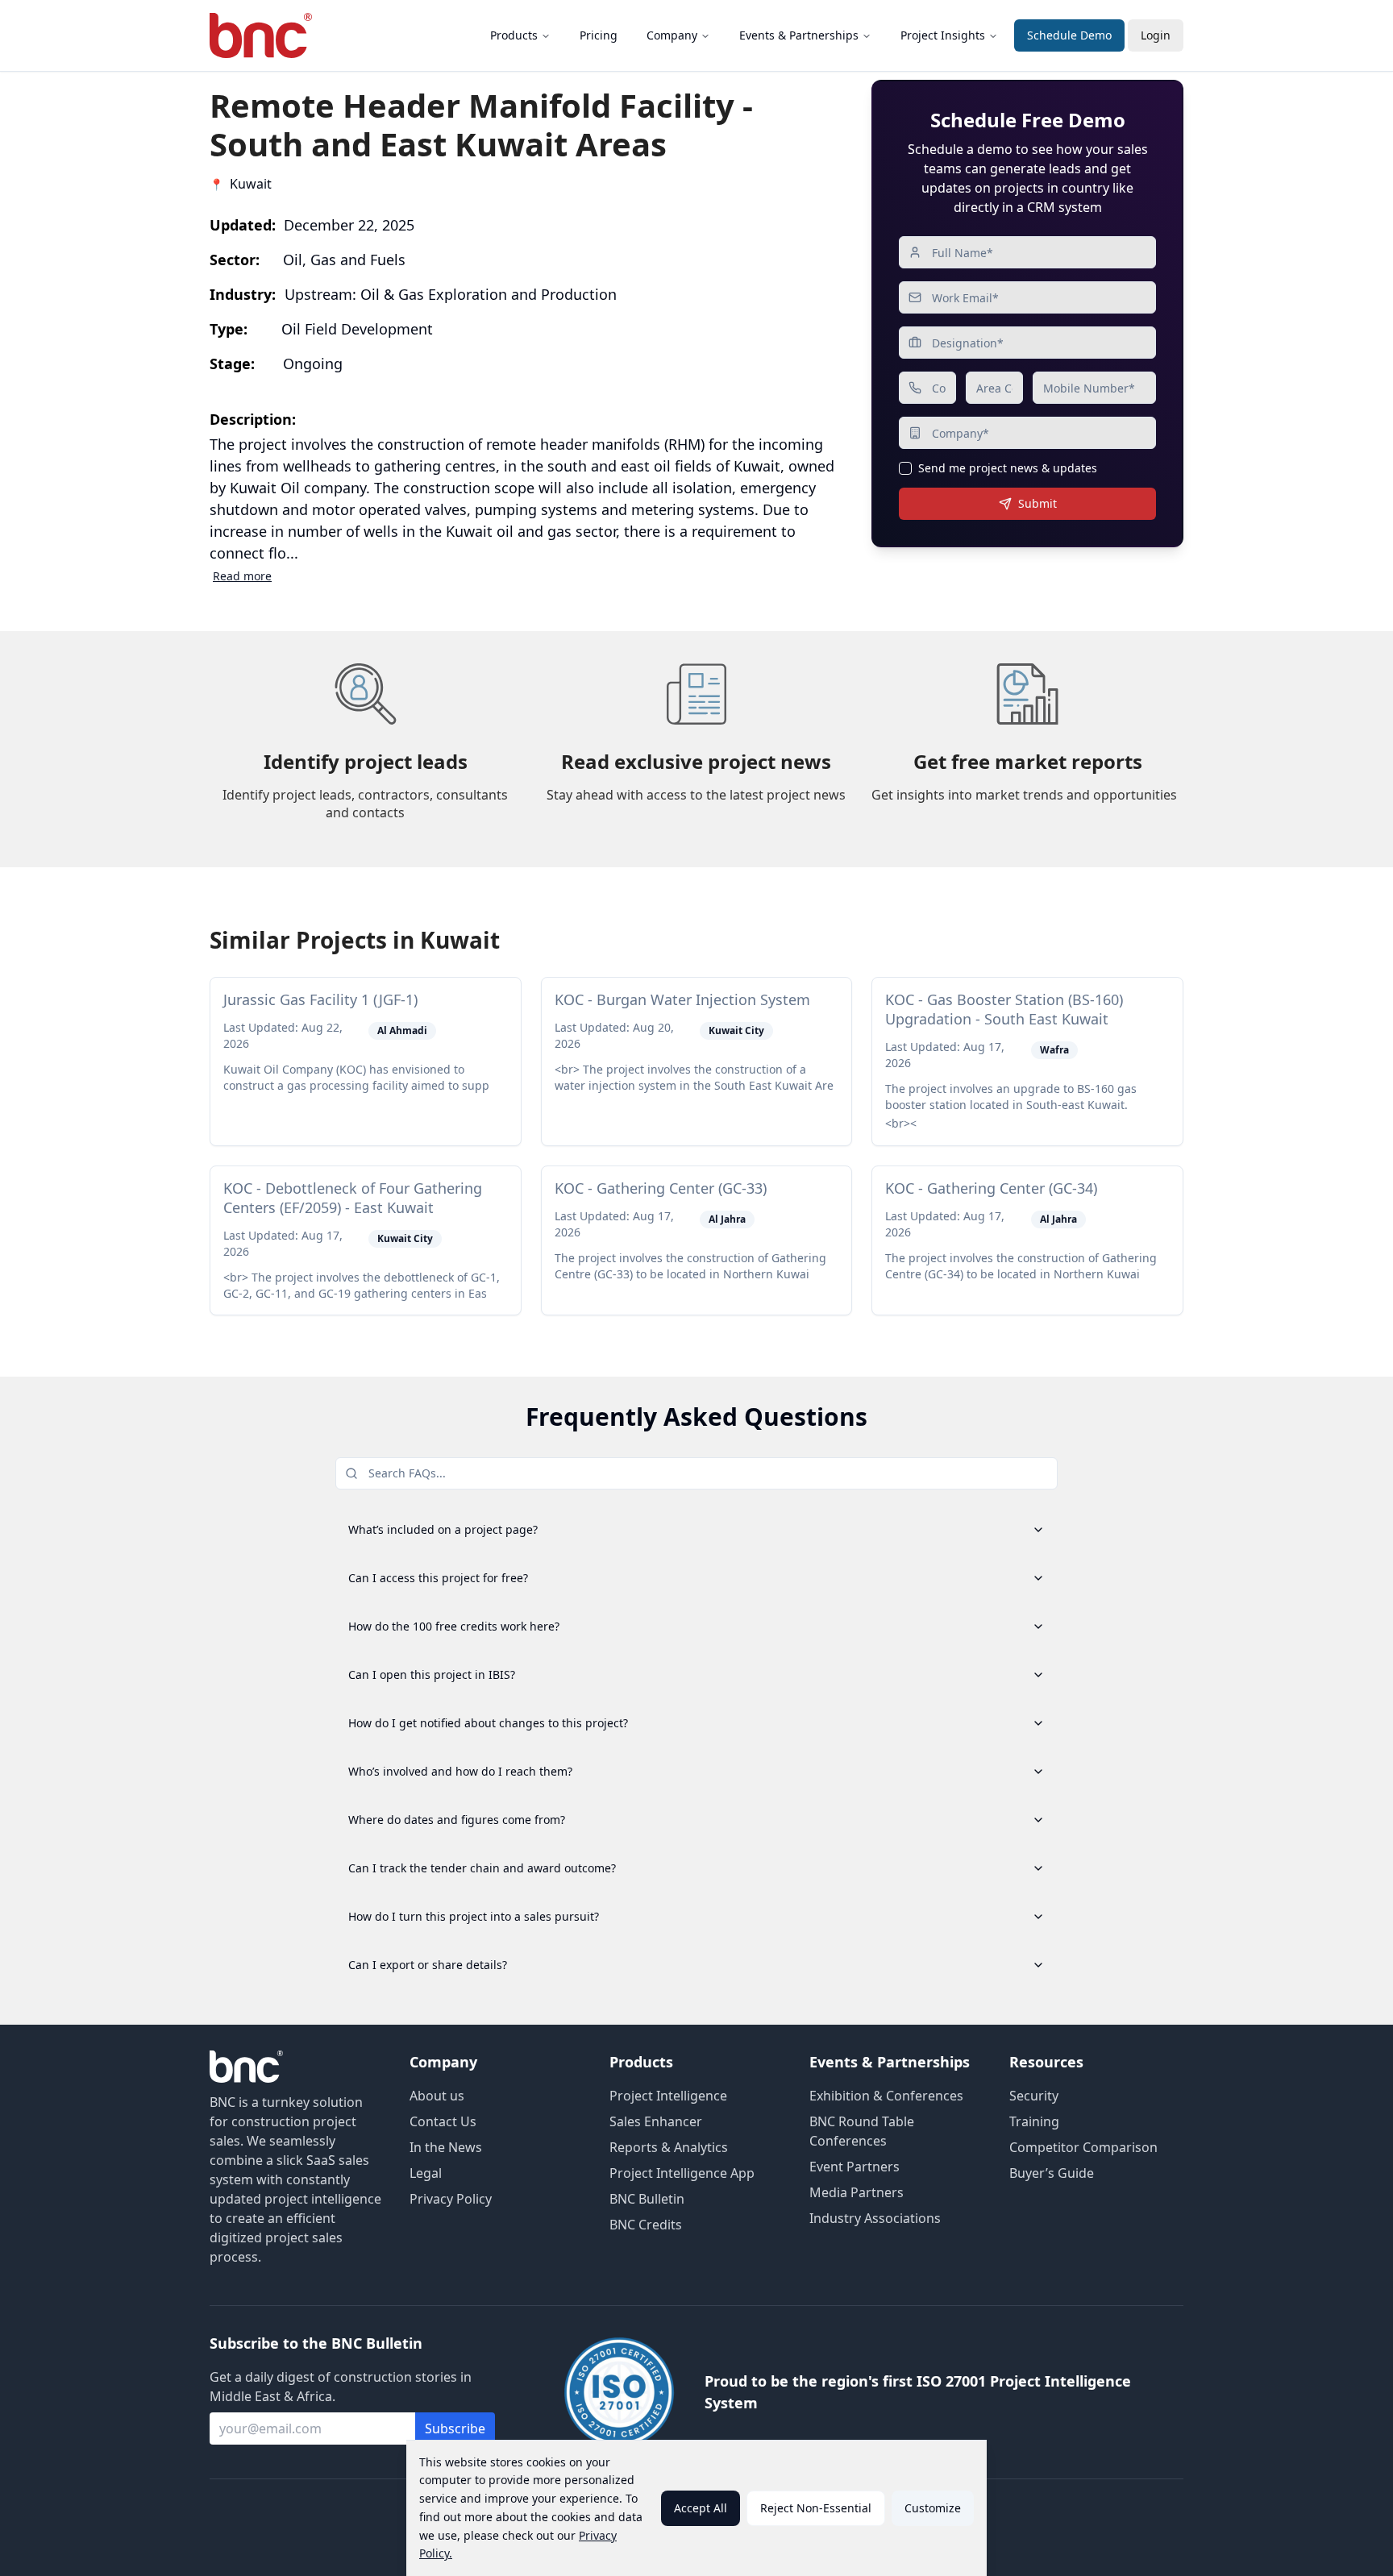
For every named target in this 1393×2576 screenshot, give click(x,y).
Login (1156, 35)
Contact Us (443, 2121)
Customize (933, 2508)
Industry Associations (875, 2218)
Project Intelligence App (682, 2173)
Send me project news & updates (1008, 468)
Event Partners (855, 2167)
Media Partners (857, 2192)
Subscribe (455, 2429)
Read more (242, 576)
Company (672, 35)
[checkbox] (905, 468)
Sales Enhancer (656, 2121)
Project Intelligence (668, 2096)
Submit (1037, 503)
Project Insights (943, 35)
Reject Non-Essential (816, 2508)
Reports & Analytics (669, 2147)
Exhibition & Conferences (886, 2096)
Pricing (599, 35)
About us (437, 2096)
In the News (446, 2147)
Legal (426, 2173)
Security (1034, 2096)
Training (1034, 2121)
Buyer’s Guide (1052, 2173)
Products (514, 35)
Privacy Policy (451, 2199)
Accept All (701, 2508)
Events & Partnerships (799, 35)
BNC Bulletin (647, 2199)
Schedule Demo (1069, 35)
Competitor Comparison (1083, 2147)
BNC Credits (646, 2225)
